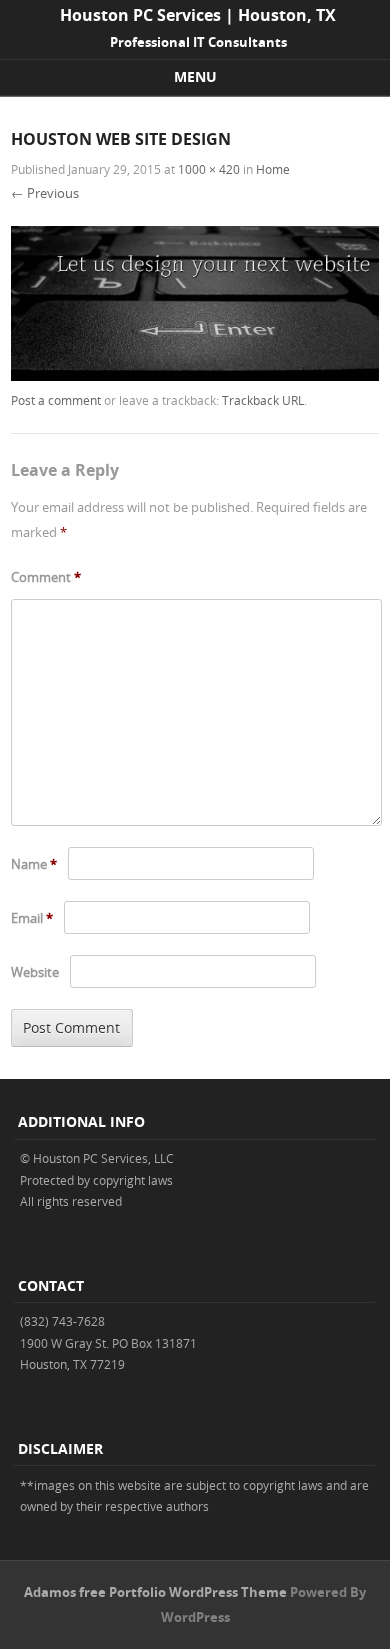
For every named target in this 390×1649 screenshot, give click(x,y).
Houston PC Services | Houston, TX (198, 15)
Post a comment (56, 400)
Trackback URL (263, 400)
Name (34, 864)
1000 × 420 (209, 169)
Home (273, 169)
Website (35, 972)
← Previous (45, 193)
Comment (46, 577)
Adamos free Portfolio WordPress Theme (155, 1592)
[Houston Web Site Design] (195, 375)
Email (32, 918)
